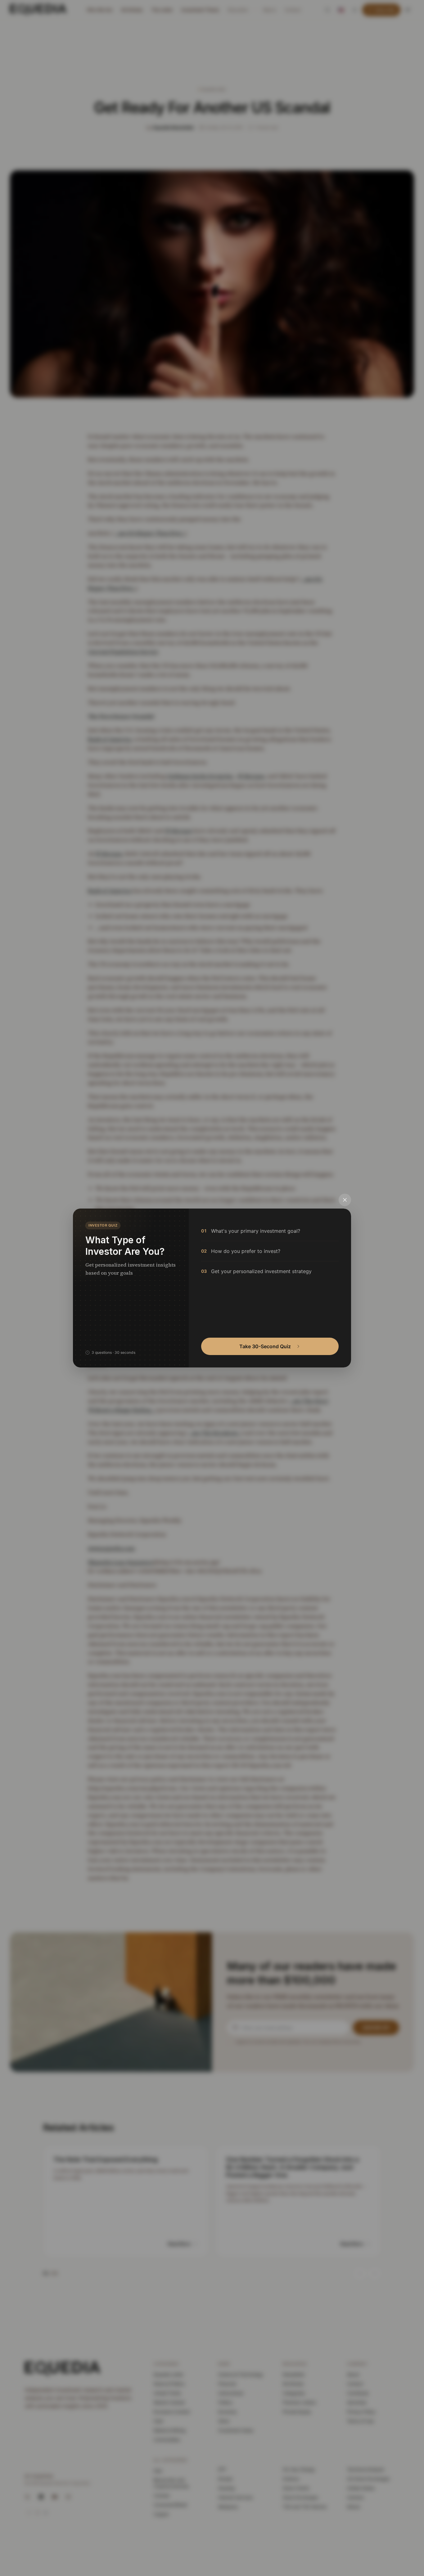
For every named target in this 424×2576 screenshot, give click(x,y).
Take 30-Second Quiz (265, 1346)
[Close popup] (345, 1200)
